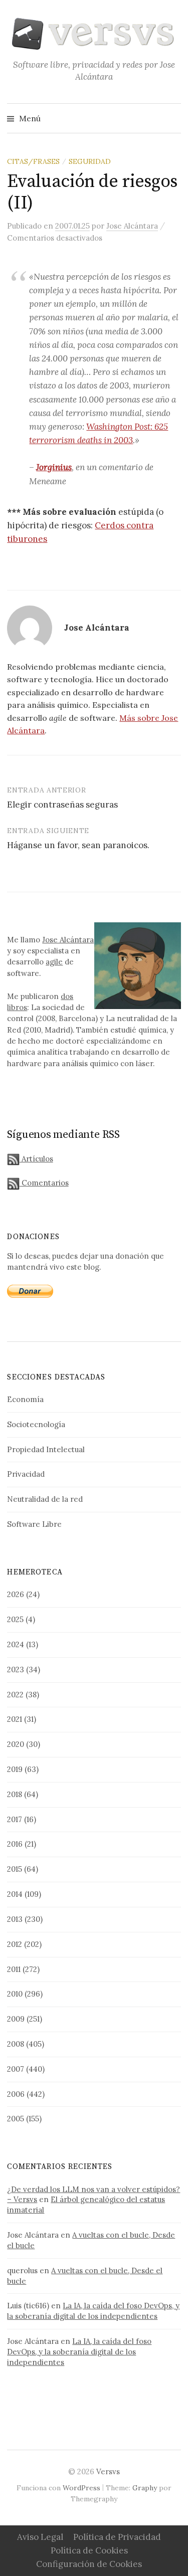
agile (54, 962)
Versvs (108, 2471)
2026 (16, 1594)
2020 (16, 1744)
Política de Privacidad (117, 2537)
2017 (15, 1819)
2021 (15, 1719)
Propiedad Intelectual (46, 1449)
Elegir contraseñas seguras (62, 805)
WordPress (81, 2488)
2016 (15, 1844)
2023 (16, 1669)
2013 (15, 1919)
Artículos (36, 1159)
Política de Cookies (89, 2550)
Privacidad (26, 1474)
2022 (15, 1695)
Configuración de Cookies (89, 2564)
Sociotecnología (36, 1424)
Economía (25, 1399)
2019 (15, 1769)
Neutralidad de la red (45, 1499)
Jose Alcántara (68, 940)
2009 (16, 2019)
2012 (15, 1944)
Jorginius (54, 467)
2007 (16, 2069)
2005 (16, 2119)
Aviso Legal (40, 2537)
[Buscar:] (172, 118)
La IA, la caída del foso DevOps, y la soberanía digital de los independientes (93, 2311)
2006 (16, 2094)
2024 (16, 1644)
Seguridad (90, 161)
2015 (15, 1869)
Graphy (145, 2488)
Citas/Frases (33, 161)
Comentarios (44, 1183)
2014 (15, 1894)
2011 (14, 1969)
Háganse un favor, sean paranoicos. (78, 845)
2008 (16, 2044)
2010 (15, 1994)
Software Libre (34, 1524)
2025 (15, 1619)
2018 (15, 1794)
